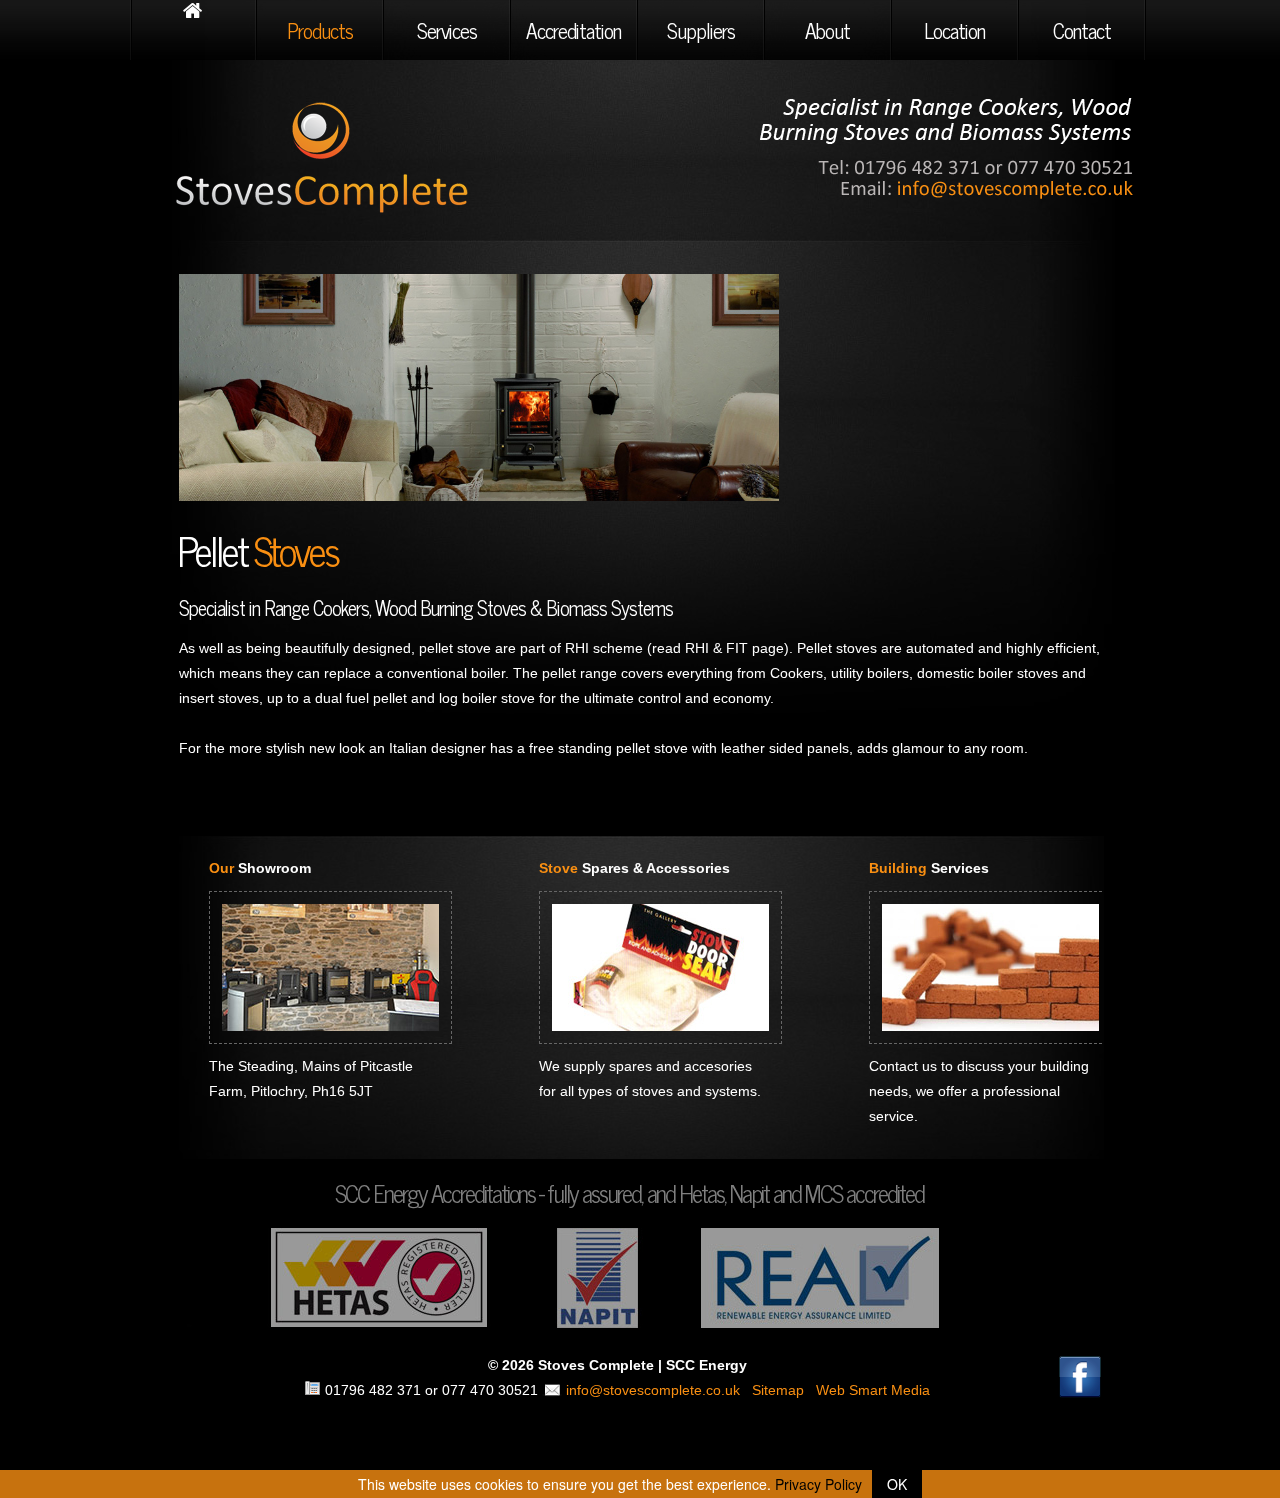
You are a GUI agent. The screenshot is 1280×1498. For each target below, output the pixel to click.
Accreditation (573, 30)
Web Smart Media (873, 1390)
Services (447, 30)
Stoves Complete (363, 155)
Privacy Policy (818, 1484)
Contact (1082, 30)
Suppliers (701, 30)
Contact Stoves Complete (950, 147)
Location (954, 30)
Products (320, 30)
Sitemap (778, 1390)
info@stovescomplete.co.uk (653, 1390)
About (827, 30)
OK (897, 1484)
